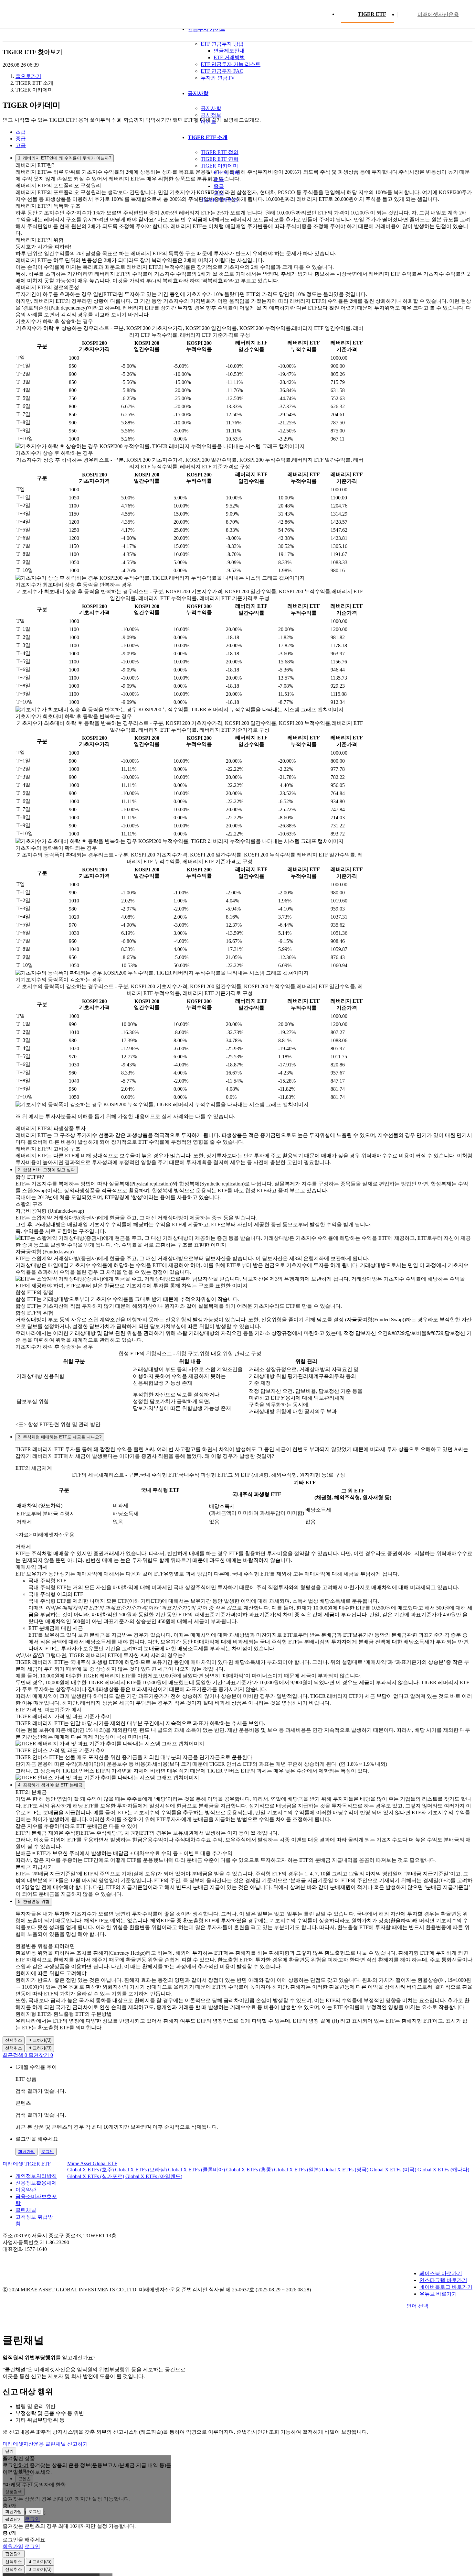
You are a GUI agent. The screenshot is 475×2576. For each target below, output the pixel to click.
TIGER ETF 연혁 (220, 159)
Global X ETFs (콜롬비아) (196, 2170)
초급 (21, 132)
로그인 (48, 2151)
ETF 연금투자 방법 (222, 44)
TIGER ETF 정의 (220, 152)
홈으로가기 (28, 76)
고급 (21, 145)
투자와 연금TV (218, 78)
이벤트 (208, 122)
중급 (21, 139)
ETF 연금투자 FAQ (222, 71)
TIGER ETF (372, 14)
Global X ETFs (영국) (345, 2170)
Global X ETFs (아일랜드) (154, 2176)
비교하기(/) (40, 2040)
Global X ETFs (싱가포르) (96, 2176)
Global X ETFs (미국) (393, 2170)
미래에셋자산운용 (438, 14)
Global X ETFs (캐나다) (443, 2170)
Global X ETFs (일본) (297, 2170)
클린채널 (26, 2210)
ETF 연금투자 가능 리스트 (231, 64)
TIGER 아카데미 (219, 166)
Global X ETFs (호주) (90, 2170)
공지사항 (211, 108)
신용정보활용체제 (36, 2183)
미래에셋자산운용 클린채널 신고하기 (45, 2444)
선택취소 (14, 2040)
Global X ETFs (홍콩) (249, 2170)
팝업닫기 (14, 2519)
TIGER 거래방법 (219, 200)
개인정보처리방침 (36, 2176)
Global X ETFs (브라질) (141, 2170)
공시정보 (211, 115)
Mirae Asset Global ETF (92, 2163)
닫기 (9, 2451)
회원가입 (26, 2151)
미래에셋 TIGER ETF (27, 2164)
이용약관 (26, 2190)
